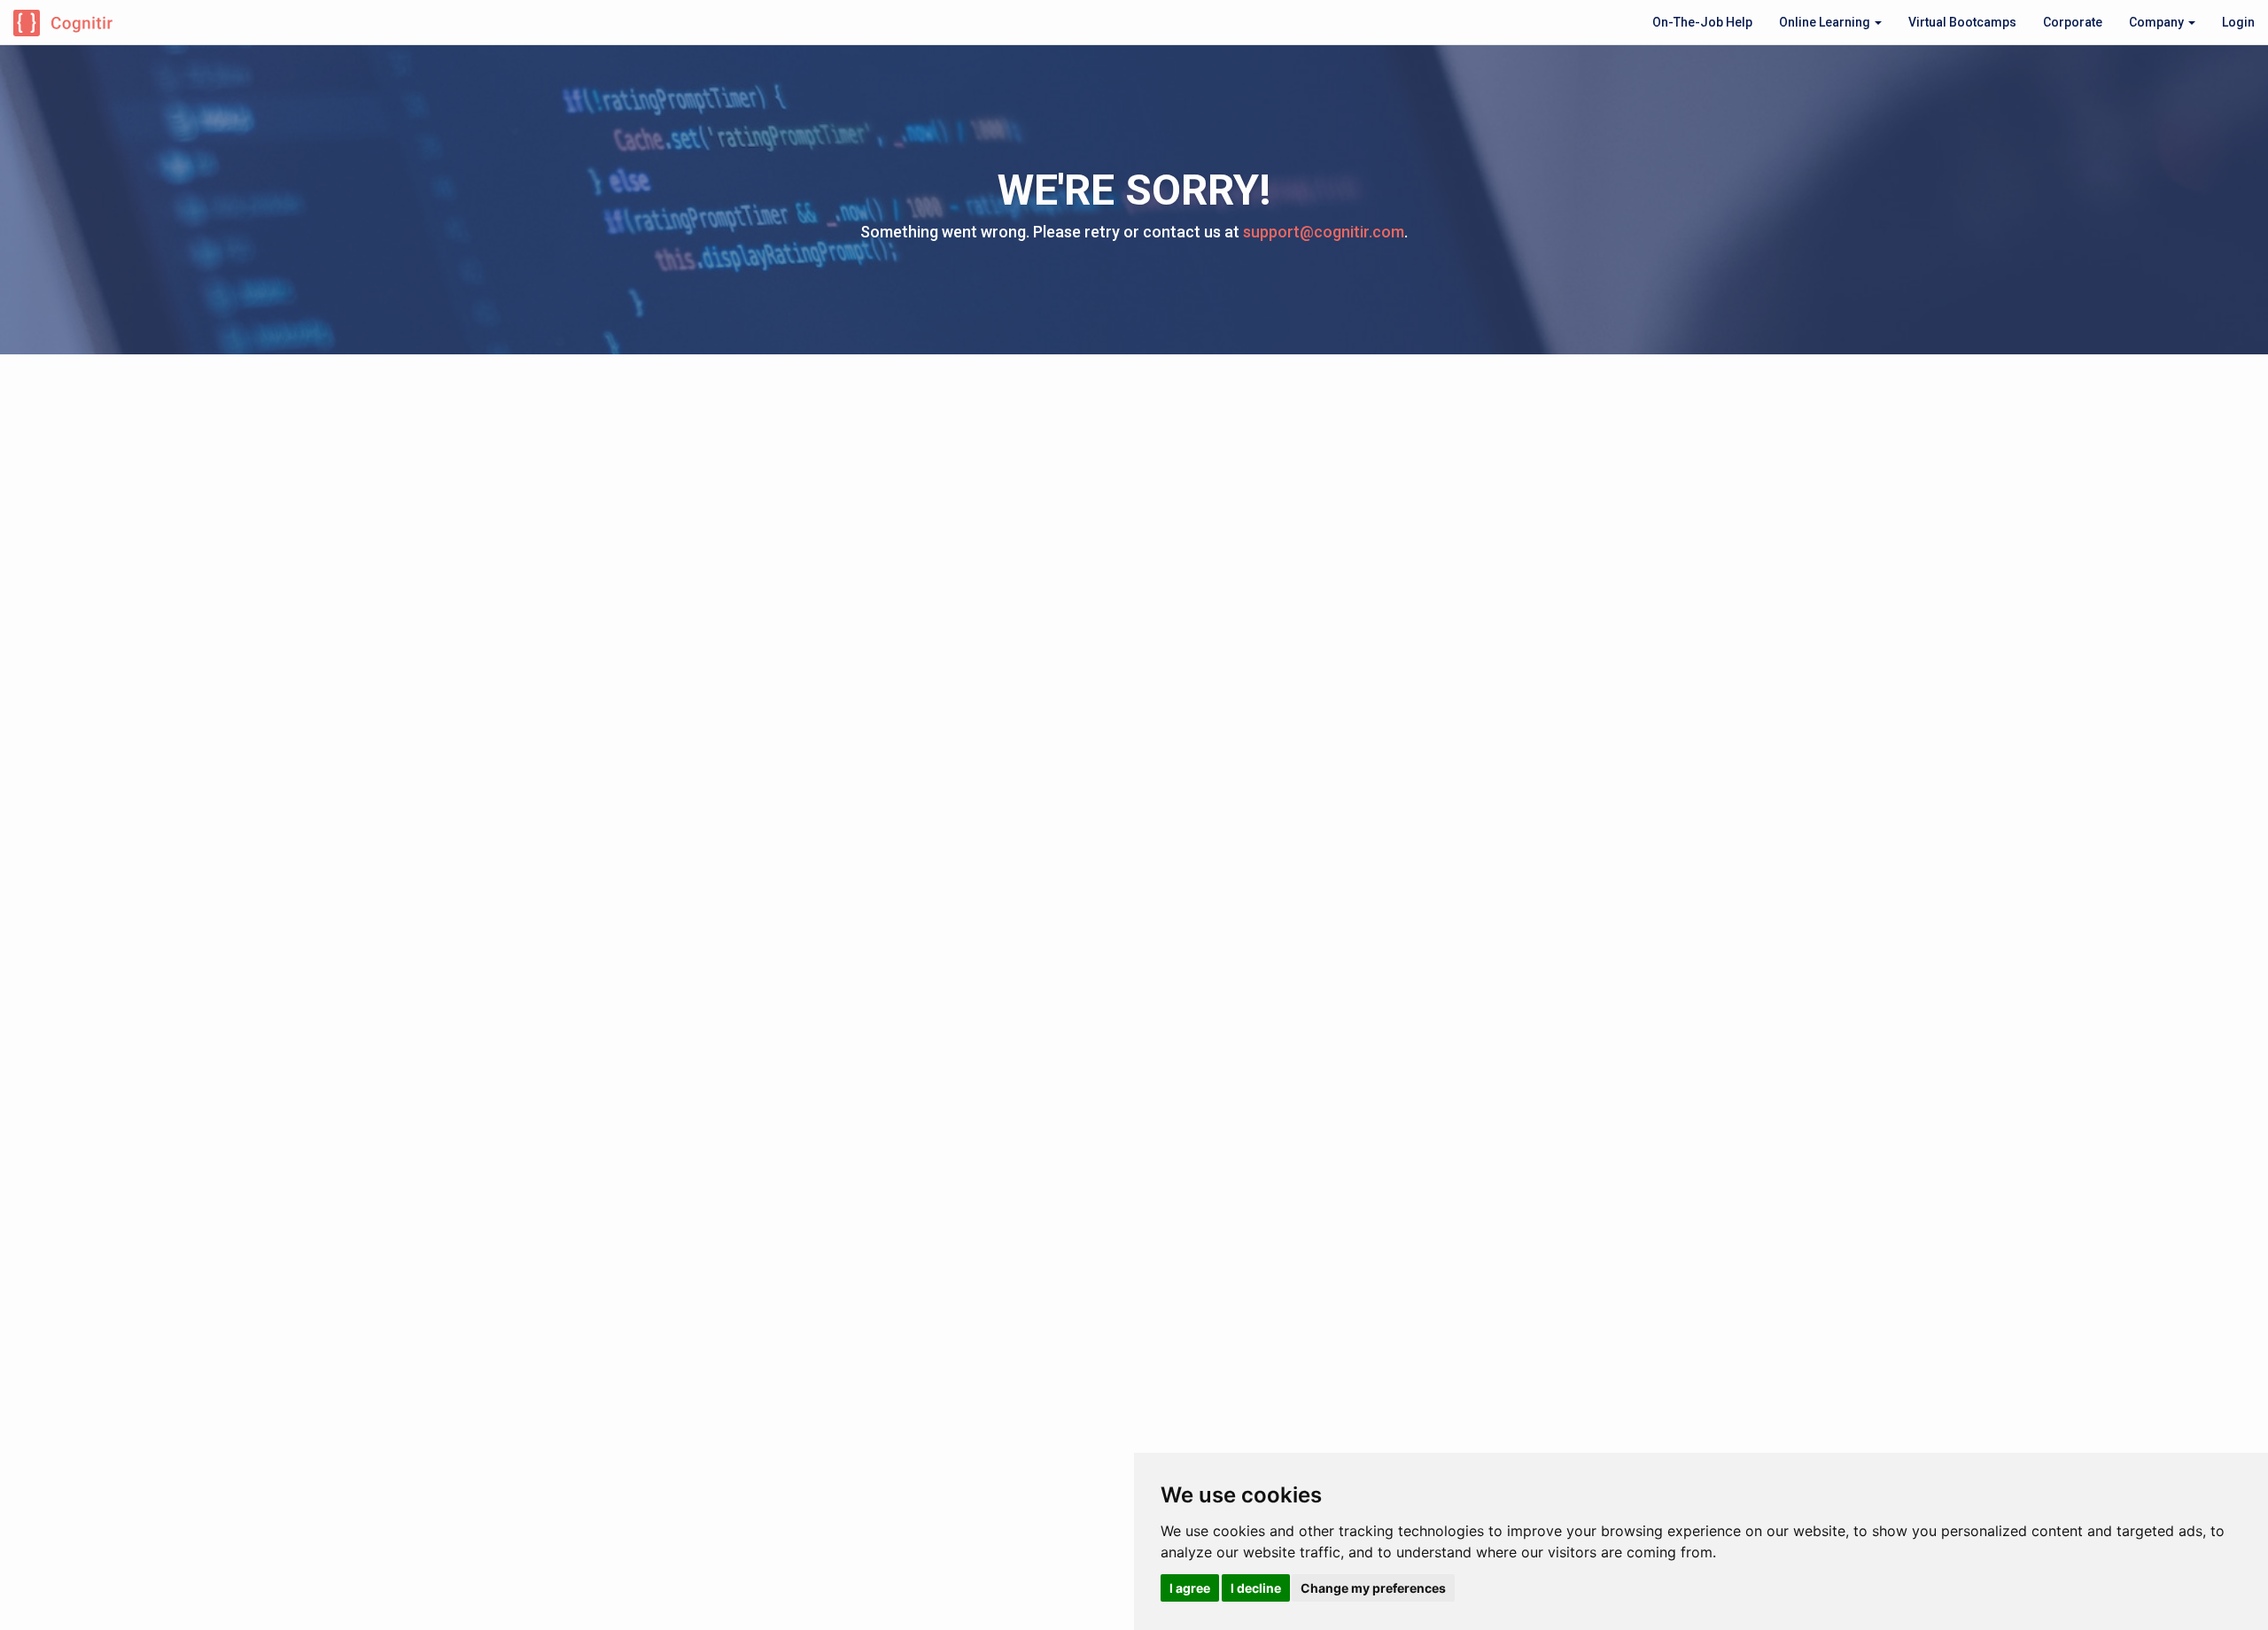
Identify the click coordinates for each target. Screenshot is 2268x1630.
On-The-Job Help (1702, 22)
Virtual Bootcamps (1962, 22)
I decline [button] (1256, 1588)
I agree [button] (1190, 1588)
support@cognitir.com (1324, 232)
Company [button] (2158, 22)
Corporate (2073, 22)
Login (2238, 22)
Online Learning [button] (1826, 22)
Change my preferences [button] (1373, 1588)
